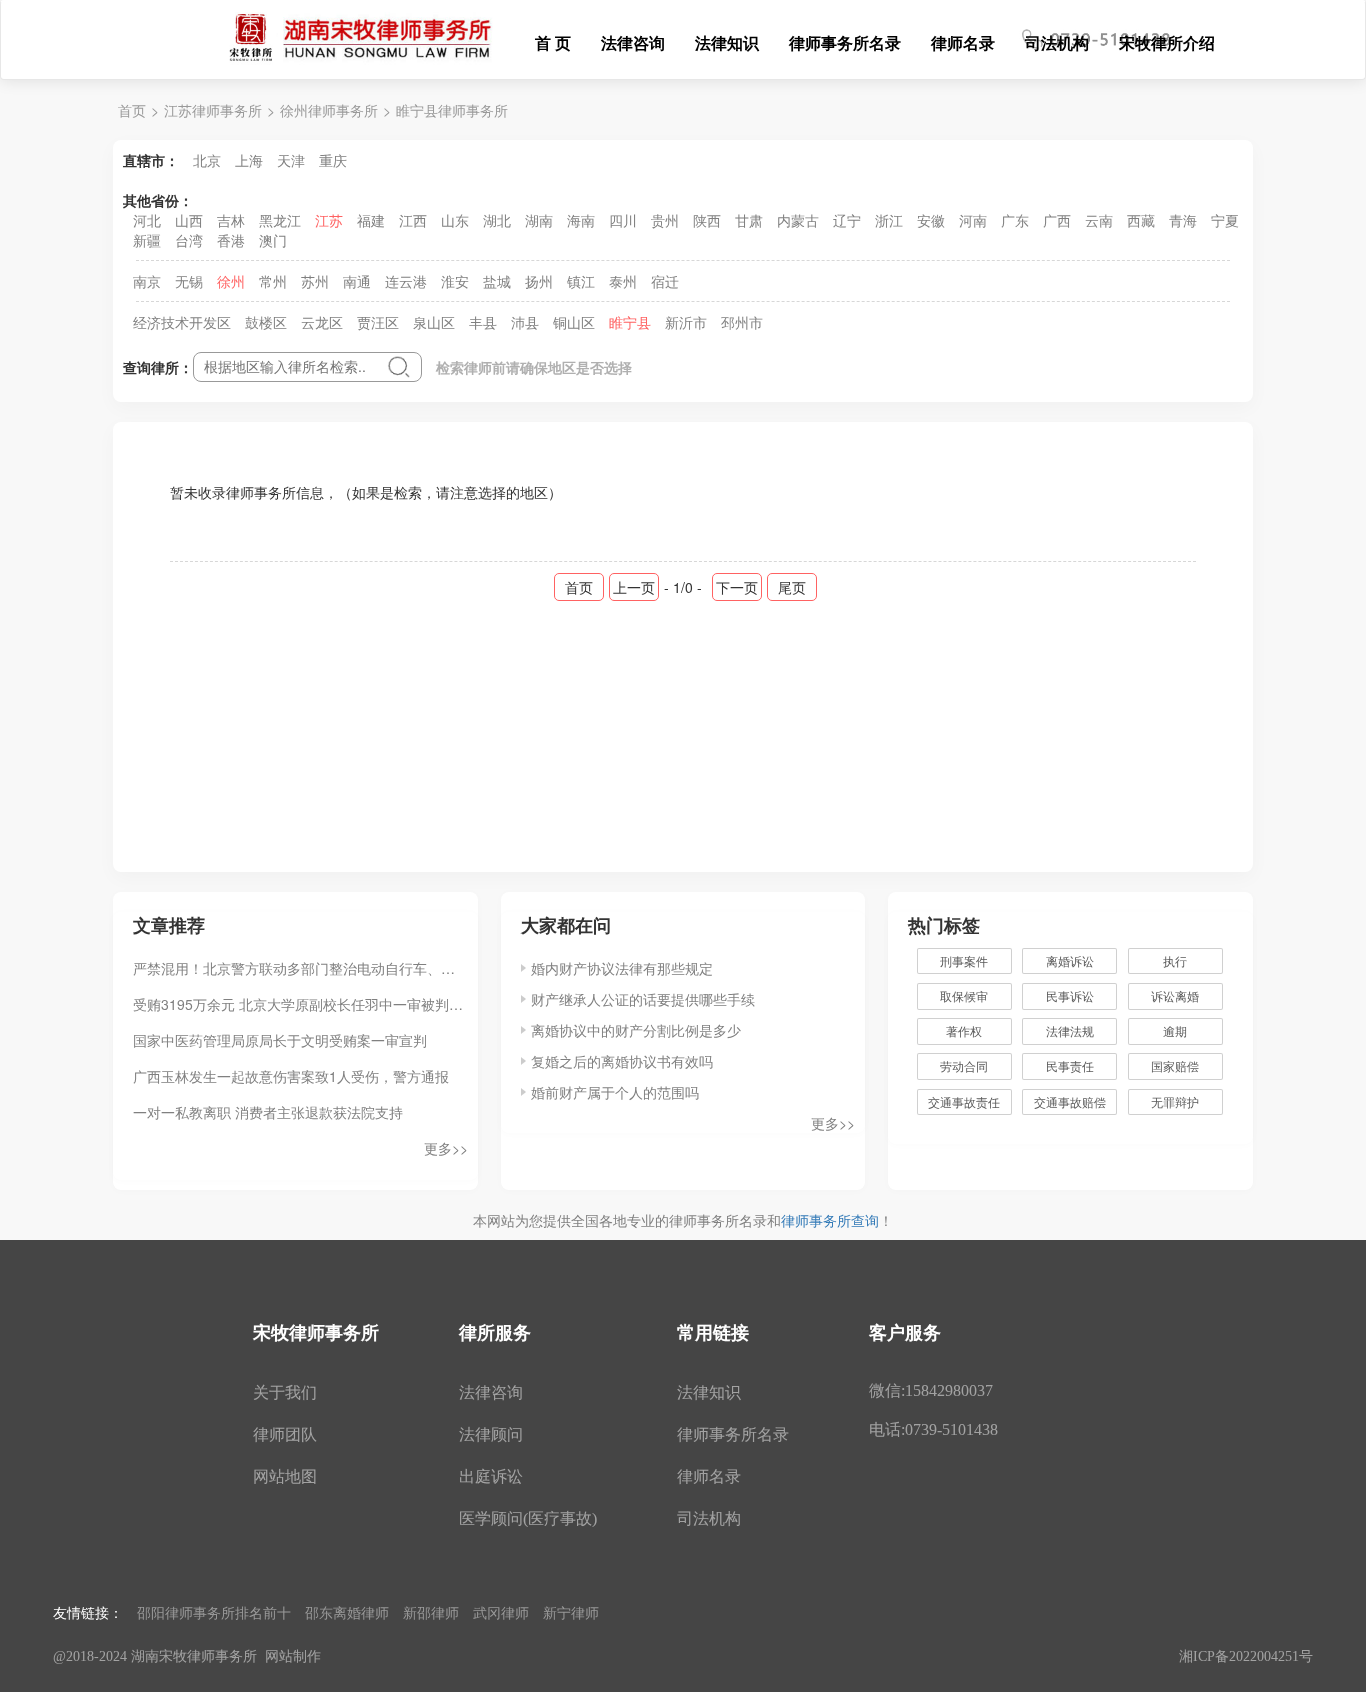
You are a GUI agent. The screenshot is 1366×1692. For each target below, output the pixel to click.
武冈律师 (501, 1612)
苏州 (315, 281)
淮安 (455, 281)
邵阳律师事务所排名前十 (214, 1612)
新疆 (147, 240)
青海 (1183, 220)
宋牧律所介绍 (1167, 42)
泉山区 (434, 322)
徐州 (231, 281)
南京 (147, 281)
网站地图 (285, 1476)
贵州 (665, 220)
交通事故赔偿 (1070, 1101)
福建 (371, 220)
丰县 (483, 322)
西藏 (1141, 220)
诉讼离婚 (1175, 995)
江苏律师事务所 (213, 110)
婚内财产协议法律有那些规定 (622, 968)
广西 (1057, 220)
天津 (291, 160)
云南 (1099, 220)
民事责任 (1070, 1065)
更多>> (446, 1148)
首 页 (553, 42)
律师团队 (285, 1434)
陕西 (707, 220)
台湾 (189, 240)
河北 (147, 220)
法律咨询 (633, 42)
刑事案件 (964, 960)
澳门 (273, 240)
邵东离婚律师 (347, 1612)
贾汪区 (378, 322)
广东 (1015, 220)
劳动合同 (964, 1065)
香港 (231, 240)
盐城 (497, 281)
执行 (1175, 960)
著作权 (964, 1030)
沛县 (525, 322)
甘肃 (749, 220)
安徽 (931, 220)
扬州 (539, 281)
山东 (455, 220)
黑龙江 (280, 220)
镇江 (581, 281)
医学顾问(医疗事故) (528, 1518)
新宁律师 (571, 1612)
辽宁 (847, 220)
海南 (581, 220)
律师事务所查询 (830, 1220)
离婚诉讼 (1070, 960)
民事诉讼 (1070, 995)
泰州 (623, 281)
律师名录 (963, 42)
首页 (132, 110)
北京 (207, 160)
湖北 (497, 220)
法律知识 (727, 42)
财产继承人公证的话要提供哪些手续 (643, 999)
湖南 (539, 220)
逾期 (1175, 1030)
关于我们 (285, 1392)
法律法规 (1070, 1030)
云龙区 (322, 322)
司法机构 (1057, 42)
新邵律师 (431, 1612)
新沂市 (686, 322)
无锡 (189, 281)
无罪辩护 (1175, 1101)
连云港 (406, 281)
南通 (357, 281)
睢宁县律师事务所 (452, 110)
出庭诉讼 (491, 1476)
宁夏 (1225, 220)
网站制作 (293, 1656)
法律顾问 (491, 1434)
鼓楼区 (266, 322)
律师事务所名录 (845, 42)
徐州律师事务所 (329, 110)
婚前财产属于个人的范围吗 (615, 1092)
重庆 (333, 160)
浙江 (889, 220)
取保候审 (964, 995)
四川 (623, 220)
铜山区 (574, 322)
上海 (249, 160)
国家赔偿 (1175, 1065)
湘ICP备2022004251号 (1246, 1656)
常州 (273, 281)
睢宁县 (630, 322)
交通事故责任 (964, 1101)
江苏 (329, 220)
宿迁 (665, 281)
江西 (413, 220)
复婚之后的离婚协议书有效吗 (622, 1061)
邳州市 (742, 322)
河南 (973, 220)
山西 (189, 220)
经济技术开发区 (182, 322)
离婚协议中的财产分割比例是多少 (636, 1030)
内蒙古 (798, 220)
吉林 (231, 220)
